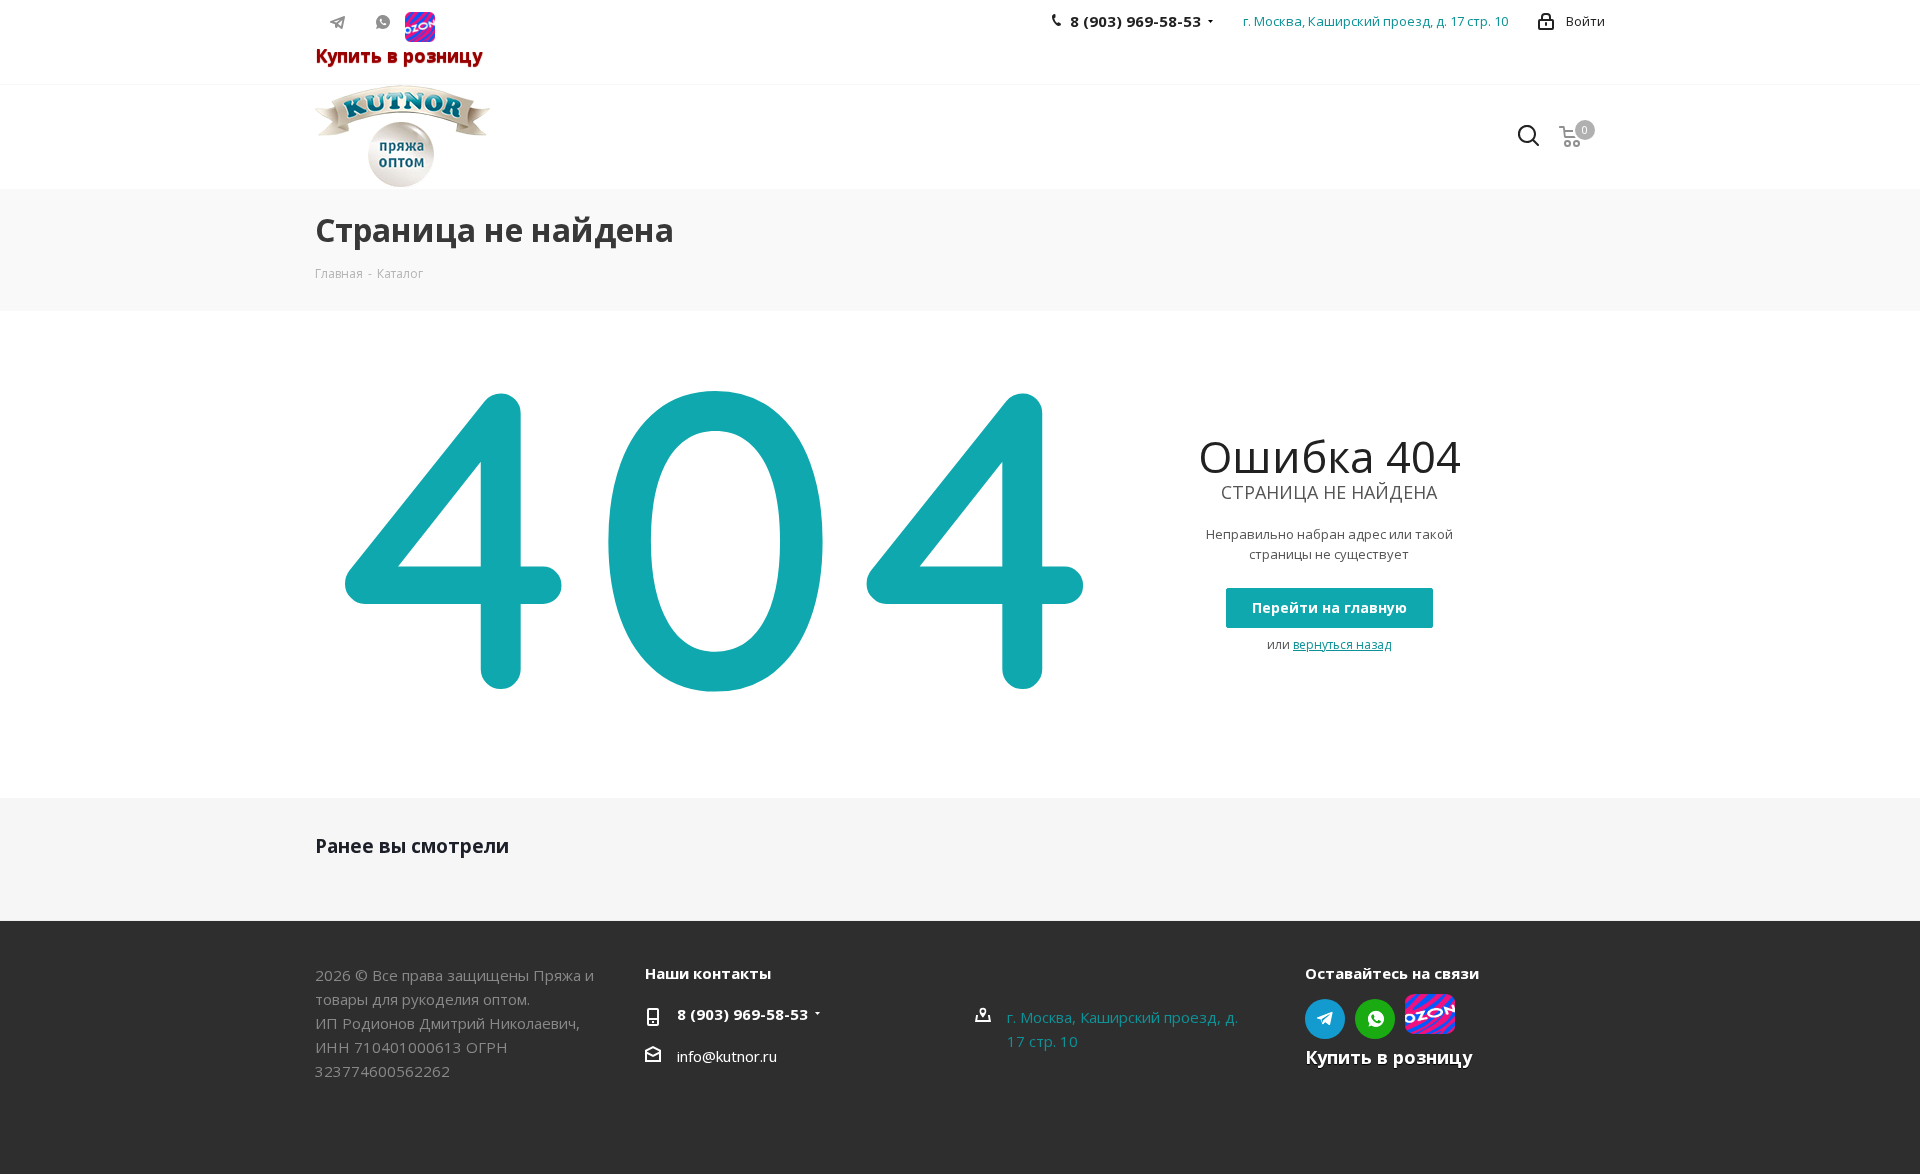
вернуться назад (1342, 644)
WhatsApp (382, 22)
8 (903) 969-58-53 (742, 1014)
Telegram (337, 22)
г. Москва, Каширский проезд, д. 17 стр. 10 (1375, 21)
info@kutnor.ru (727, 1056)
